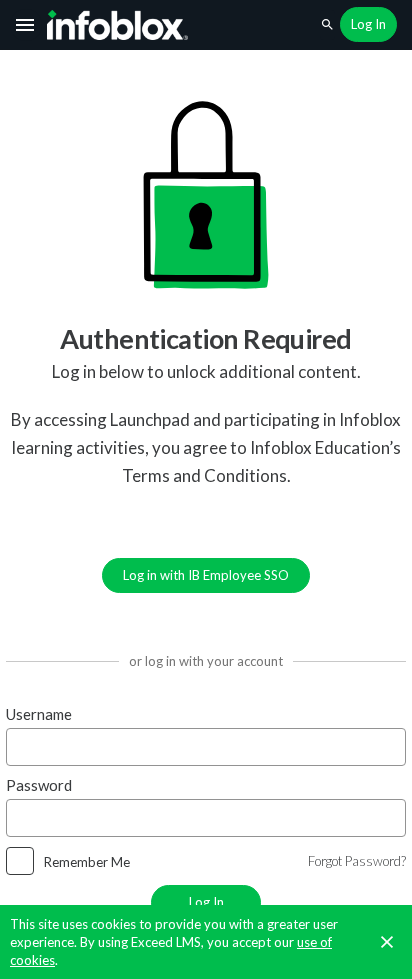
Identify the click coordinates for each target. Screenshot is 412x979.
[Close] (387, 942)
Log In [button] (368, 24)
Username (39, 714)
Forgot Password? (357, 861)
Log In (206, 902)
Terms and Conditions (204, 475)
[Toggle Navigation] (26, 25)
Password (39, 785)
